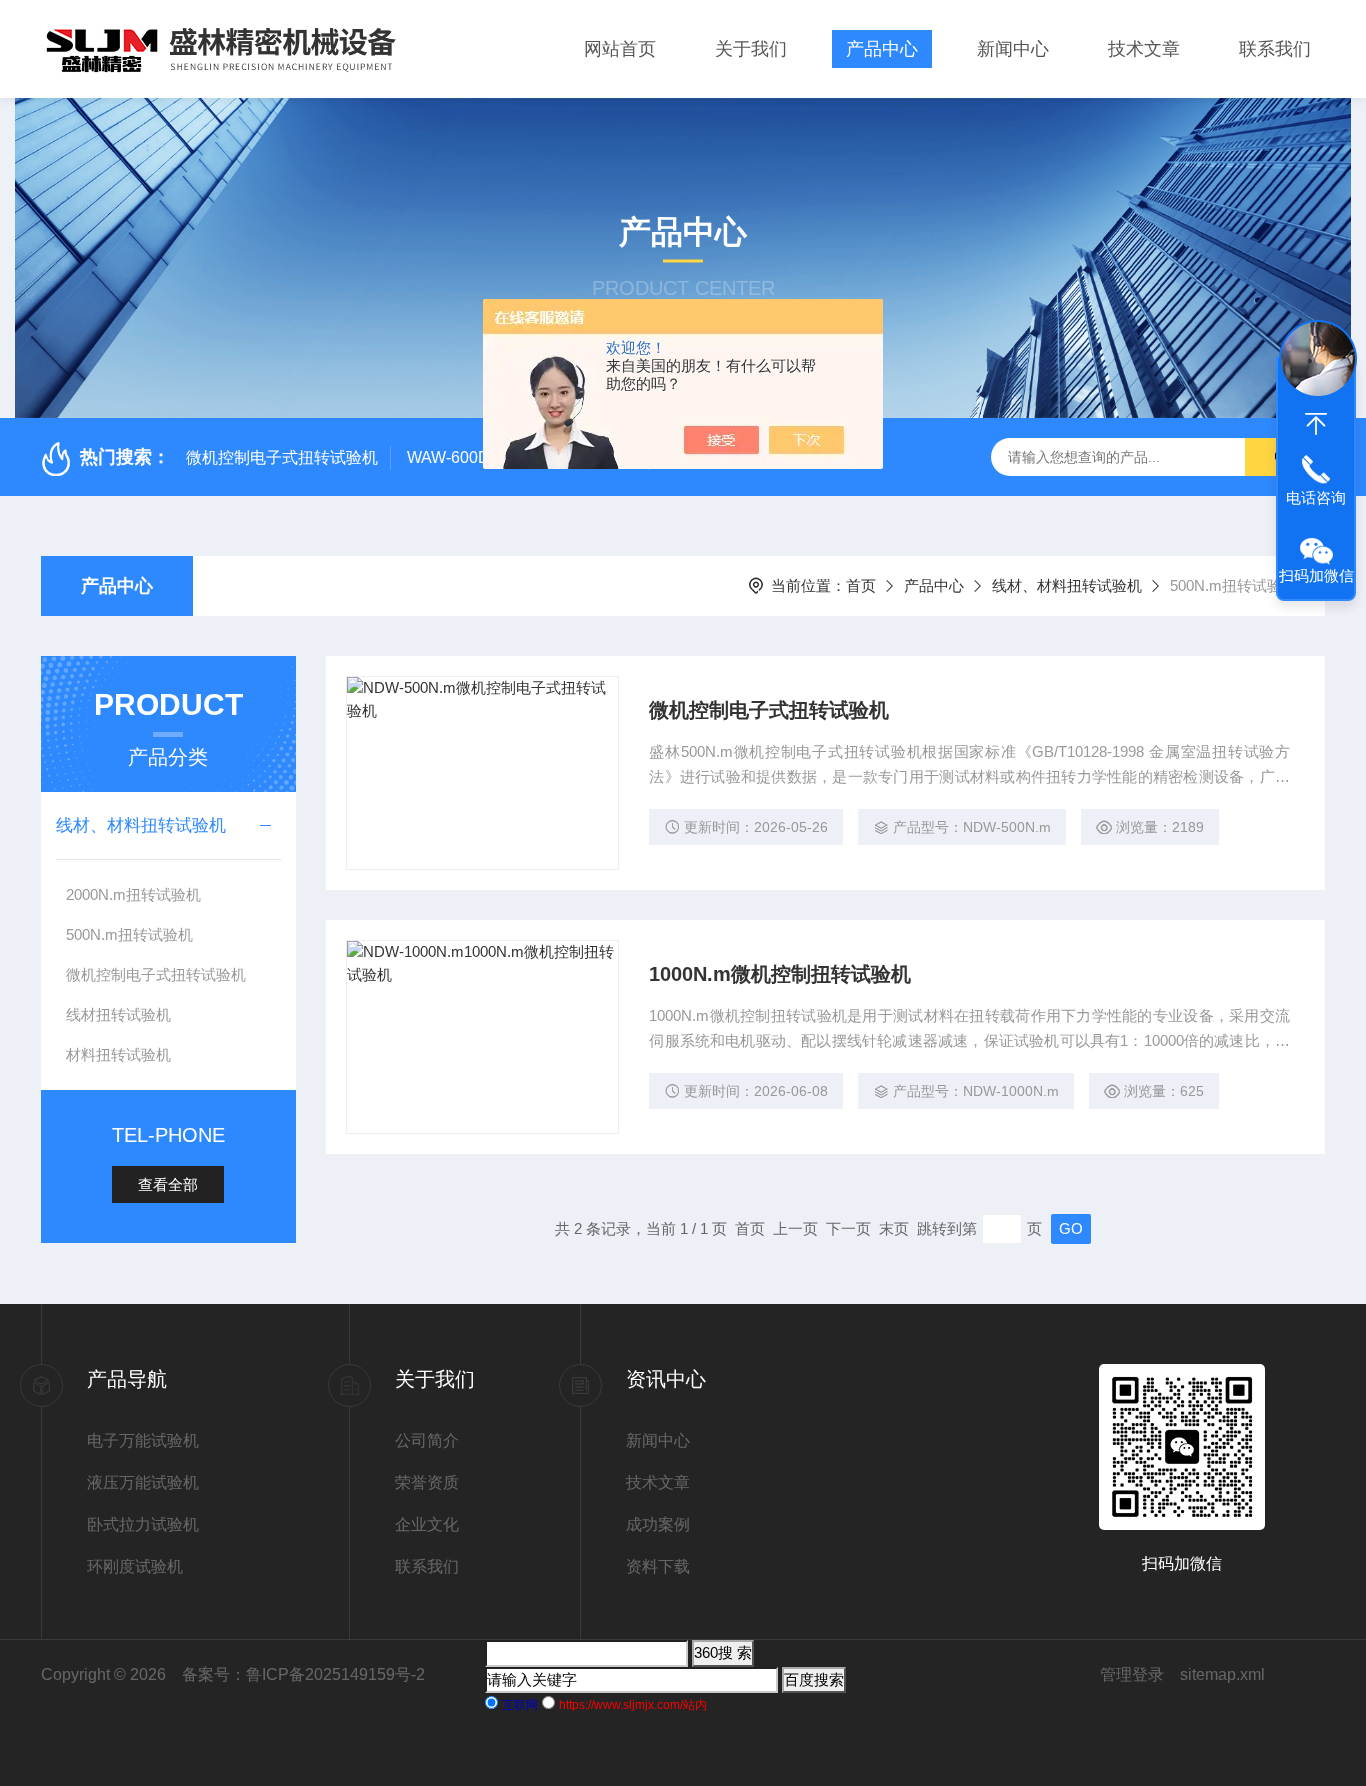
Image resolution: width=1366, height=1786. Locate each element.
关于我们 (751, 49)
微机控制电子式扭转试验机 (282, 457)
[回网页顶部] (1316, 424)
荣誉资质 (427, 1482)
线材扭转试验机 (118, 1014)
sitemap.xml (1222, 1674)
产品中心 (882, 49)
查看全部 (168, 1184)
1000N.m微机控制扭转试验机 (780, 974)
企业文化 (427, 1524)
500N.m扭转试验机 (129, 934)
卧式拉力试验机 (143, 1524)
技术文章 (1144, 49)
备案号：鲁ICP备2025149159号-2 (303, 1674)
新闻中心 (1013, 49)
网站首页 (620, 49)
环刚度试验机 (135, 1566)
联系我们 (1275, 49)
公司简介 (427, 1440)
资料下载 (658, 1566)
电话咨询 (1316, 497)
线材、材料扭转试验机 (1067, 585)
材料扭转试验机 (118, 1054)
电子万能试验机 (143, 1440)
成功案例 (658, 1524)
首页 (861, 585)
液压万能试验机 (143, 1482)
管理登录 (1132, 1674)
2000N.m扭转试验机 (133, 894)
